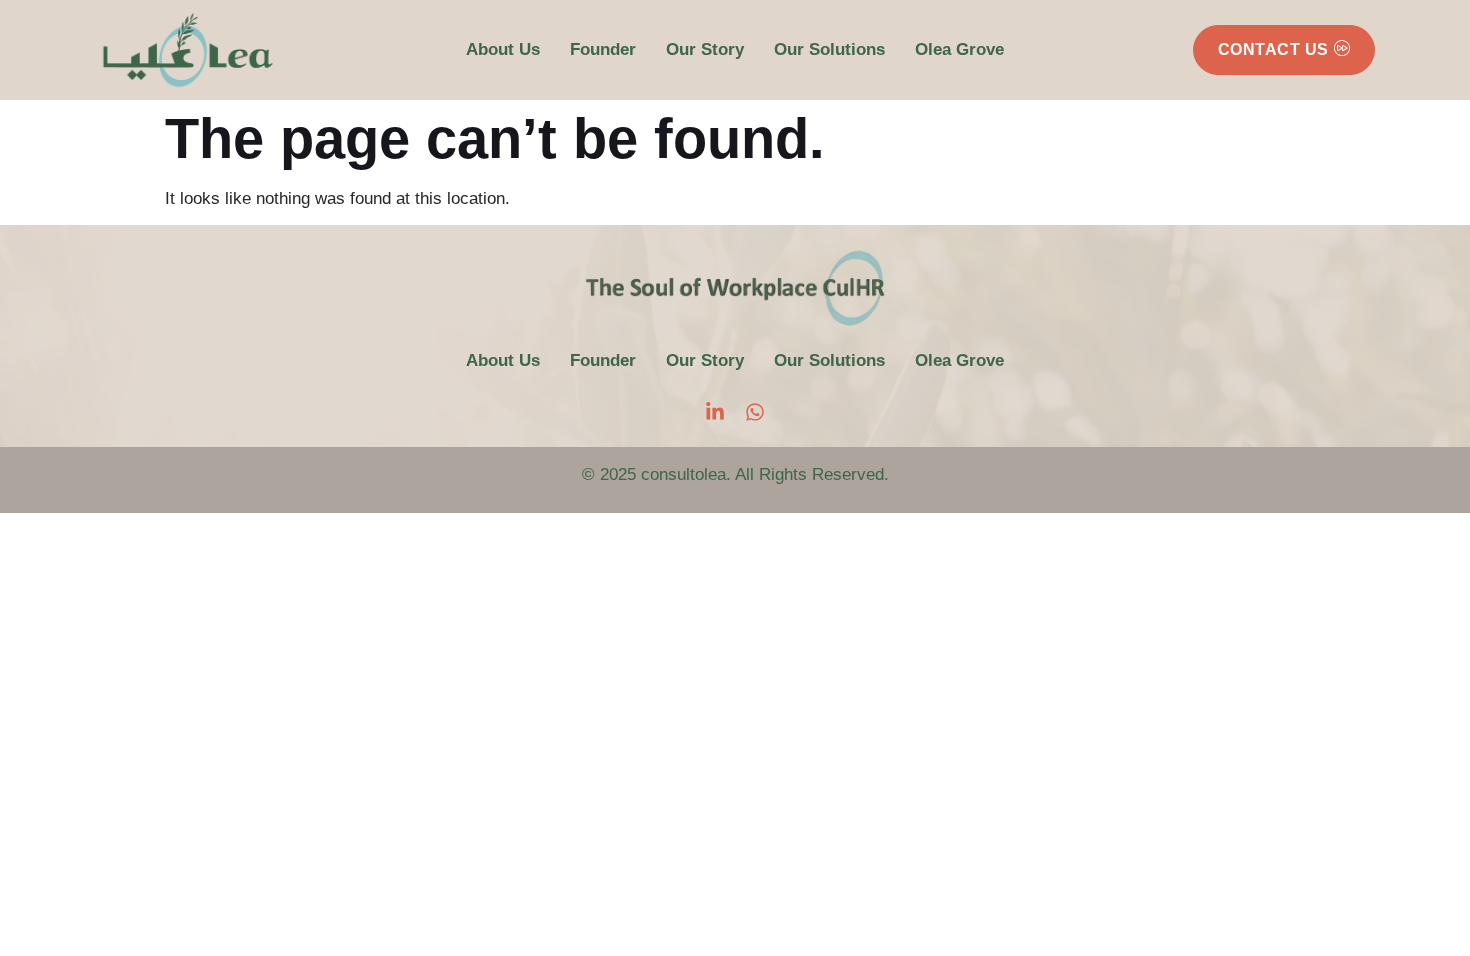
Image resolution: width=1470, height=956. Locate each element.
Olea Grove (959, 49)
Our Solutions (829, 49)
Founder (603, 49)
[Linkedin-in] (715, 412)
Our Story (705, 49)
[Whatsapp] (755, 412)
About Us (503, 49)
